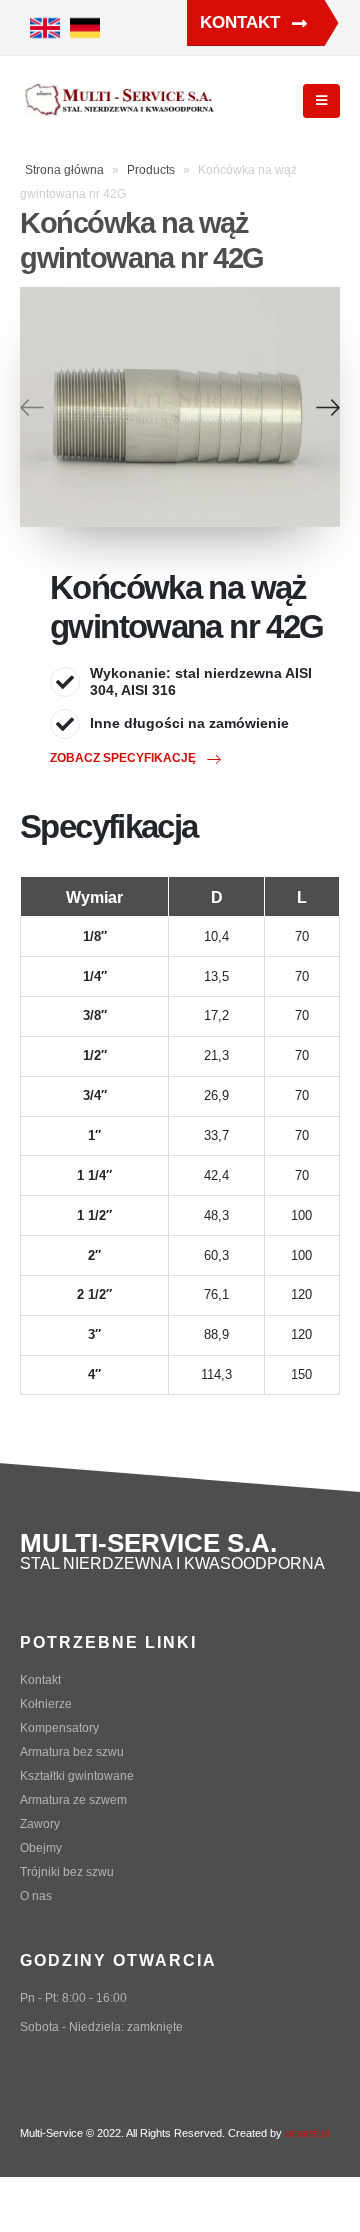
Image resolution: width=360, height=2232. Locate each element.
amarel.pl (307, 2133)
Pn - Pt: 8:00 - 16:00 (73, 1997)
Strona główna (64, 170)
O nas (36, 1895)
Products (151, 170)
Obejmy (41, 1847)
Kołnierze (46, 1703)
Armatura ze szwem (73, 1799)
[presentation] (32, 407)
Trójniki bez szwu (67, 1871)
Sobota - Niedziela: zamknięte (101, 2026)
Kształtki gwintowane (77, 1775)
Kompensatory (59, 1727)
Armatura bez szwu (72, 1751)
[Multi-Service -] (120, 101)
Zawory (40, 1823)
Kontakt (242, 22)
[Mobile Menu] (321, 101)
